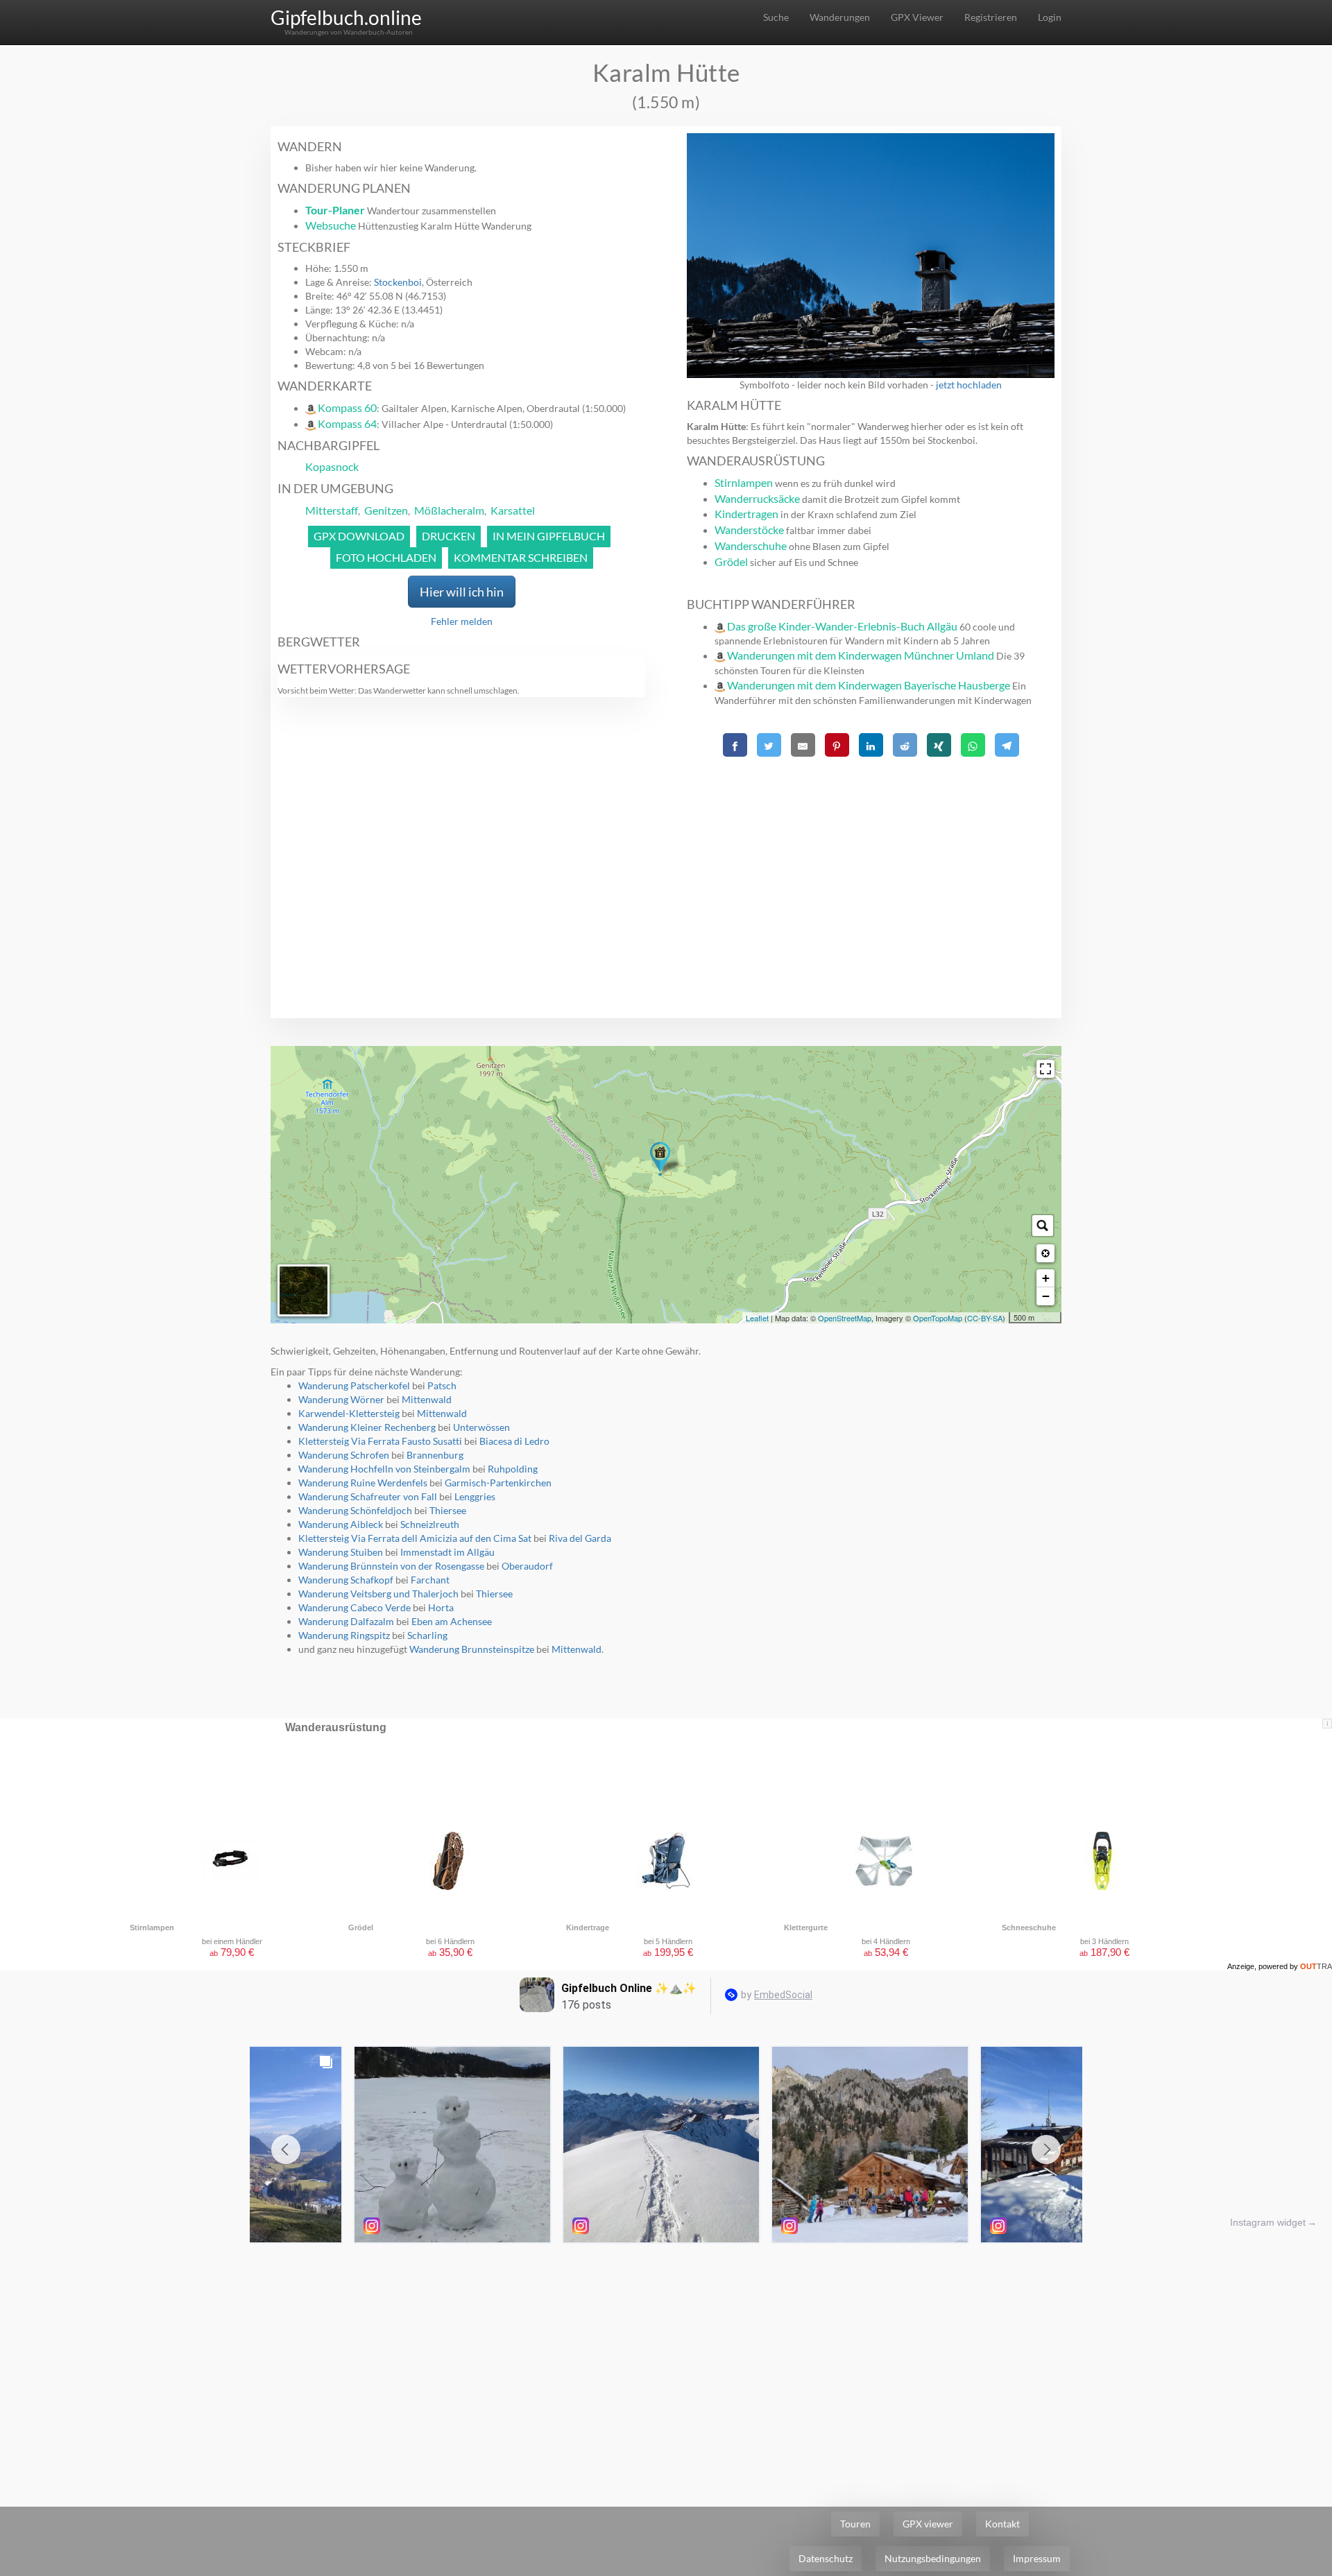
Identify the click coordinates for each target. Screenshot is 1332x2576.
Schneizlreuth (430, 1524)
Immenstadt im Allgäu (447, 1552)
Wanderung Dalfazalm (346, 1621)
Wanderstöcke (749, 530)
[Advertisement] (871, 859)
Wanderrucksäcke (757, 498)
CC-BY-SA (985, 1318)
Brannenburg (435, 1455)
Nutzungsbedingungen (933, 2558)
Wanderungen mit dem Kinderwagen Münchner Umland (861, 655)
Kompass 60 (347, 407)
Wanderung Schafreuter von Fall (368, 1496)
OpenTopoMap (938, 1318)
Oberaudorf (527, 1566)
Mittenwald (427, 1399)
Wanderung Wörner (341, 1399)
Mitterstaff (332, 510)
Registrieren (991, 17)
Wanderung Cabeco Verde (355, 1607)
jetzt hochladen (969, 385)
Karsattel (513, 510)
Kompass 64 (347, 423)
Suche (776, 17)
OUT (1316, 1966)
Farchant (430, 1580)
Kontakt (1002, 2524)
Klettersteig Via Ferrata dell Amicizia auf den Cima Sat (415, 1538)
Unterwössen (481, 1427)
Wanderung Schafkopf (346, 1580)
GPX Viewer (917, 17)
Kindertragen (746, 514)
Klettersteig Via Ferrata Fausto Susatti (380, 1441)
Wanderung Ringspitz (344, 1635)
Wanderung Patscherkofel (354, 1385)
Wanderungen (840, 17)
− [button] (1046, 1296)
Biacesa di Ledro (514, 1441)
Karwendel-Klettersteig (349, 1413)
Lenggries (475, 1496)
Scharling (427, 1635)
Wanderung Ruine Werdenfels (363, 1483)
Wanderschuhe (751, 546)
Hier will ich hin (462, 592)
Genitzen (386, 510)
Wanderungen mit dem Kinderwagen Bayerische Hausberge (869, 685)
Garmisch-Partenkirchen (498, 1483)
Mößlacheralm (449, 510)
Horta (441, 1607)
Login (1050, 17)
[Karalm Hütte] (660, 1159)
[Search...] (1043, 1226)
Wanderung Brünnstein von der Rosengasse (391, 1566)
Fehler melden (462, 621)
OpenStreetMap (845, 1318)
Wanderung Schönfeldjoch (355, 1510)
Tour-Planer (335, 210)
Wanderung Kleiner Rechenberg (367, 1427)
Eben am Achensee (452, 1621)
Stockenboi (398, 282)
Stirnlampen (744, 482)
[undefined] (1045, 1069)
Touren (855, 2524)
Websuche (331, 225)
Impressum (1037, 2558)
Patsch (442, 1385)
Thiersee (448, 1510)
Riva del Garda (580, 1538)
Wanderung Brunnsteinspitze (472, 1649)
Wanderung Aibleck (341, 1524)
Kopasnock (332, 466)
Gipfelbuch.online (346, 17)
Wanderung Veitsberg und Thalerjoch (378, 1594)
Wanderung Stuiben (341, 1552)
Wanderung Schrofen (344, 1455)
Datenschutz (826, 2558)
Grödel (731, 561)
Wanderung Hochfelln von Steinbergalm (384, 1469)
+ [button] (1046, 1278)
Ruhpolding (513, 1469)
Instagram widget (1268, 2222)
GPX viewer (928, 2524)
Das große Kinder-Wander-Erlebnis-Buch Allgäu (842, 626)
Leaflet (757, 1318)
